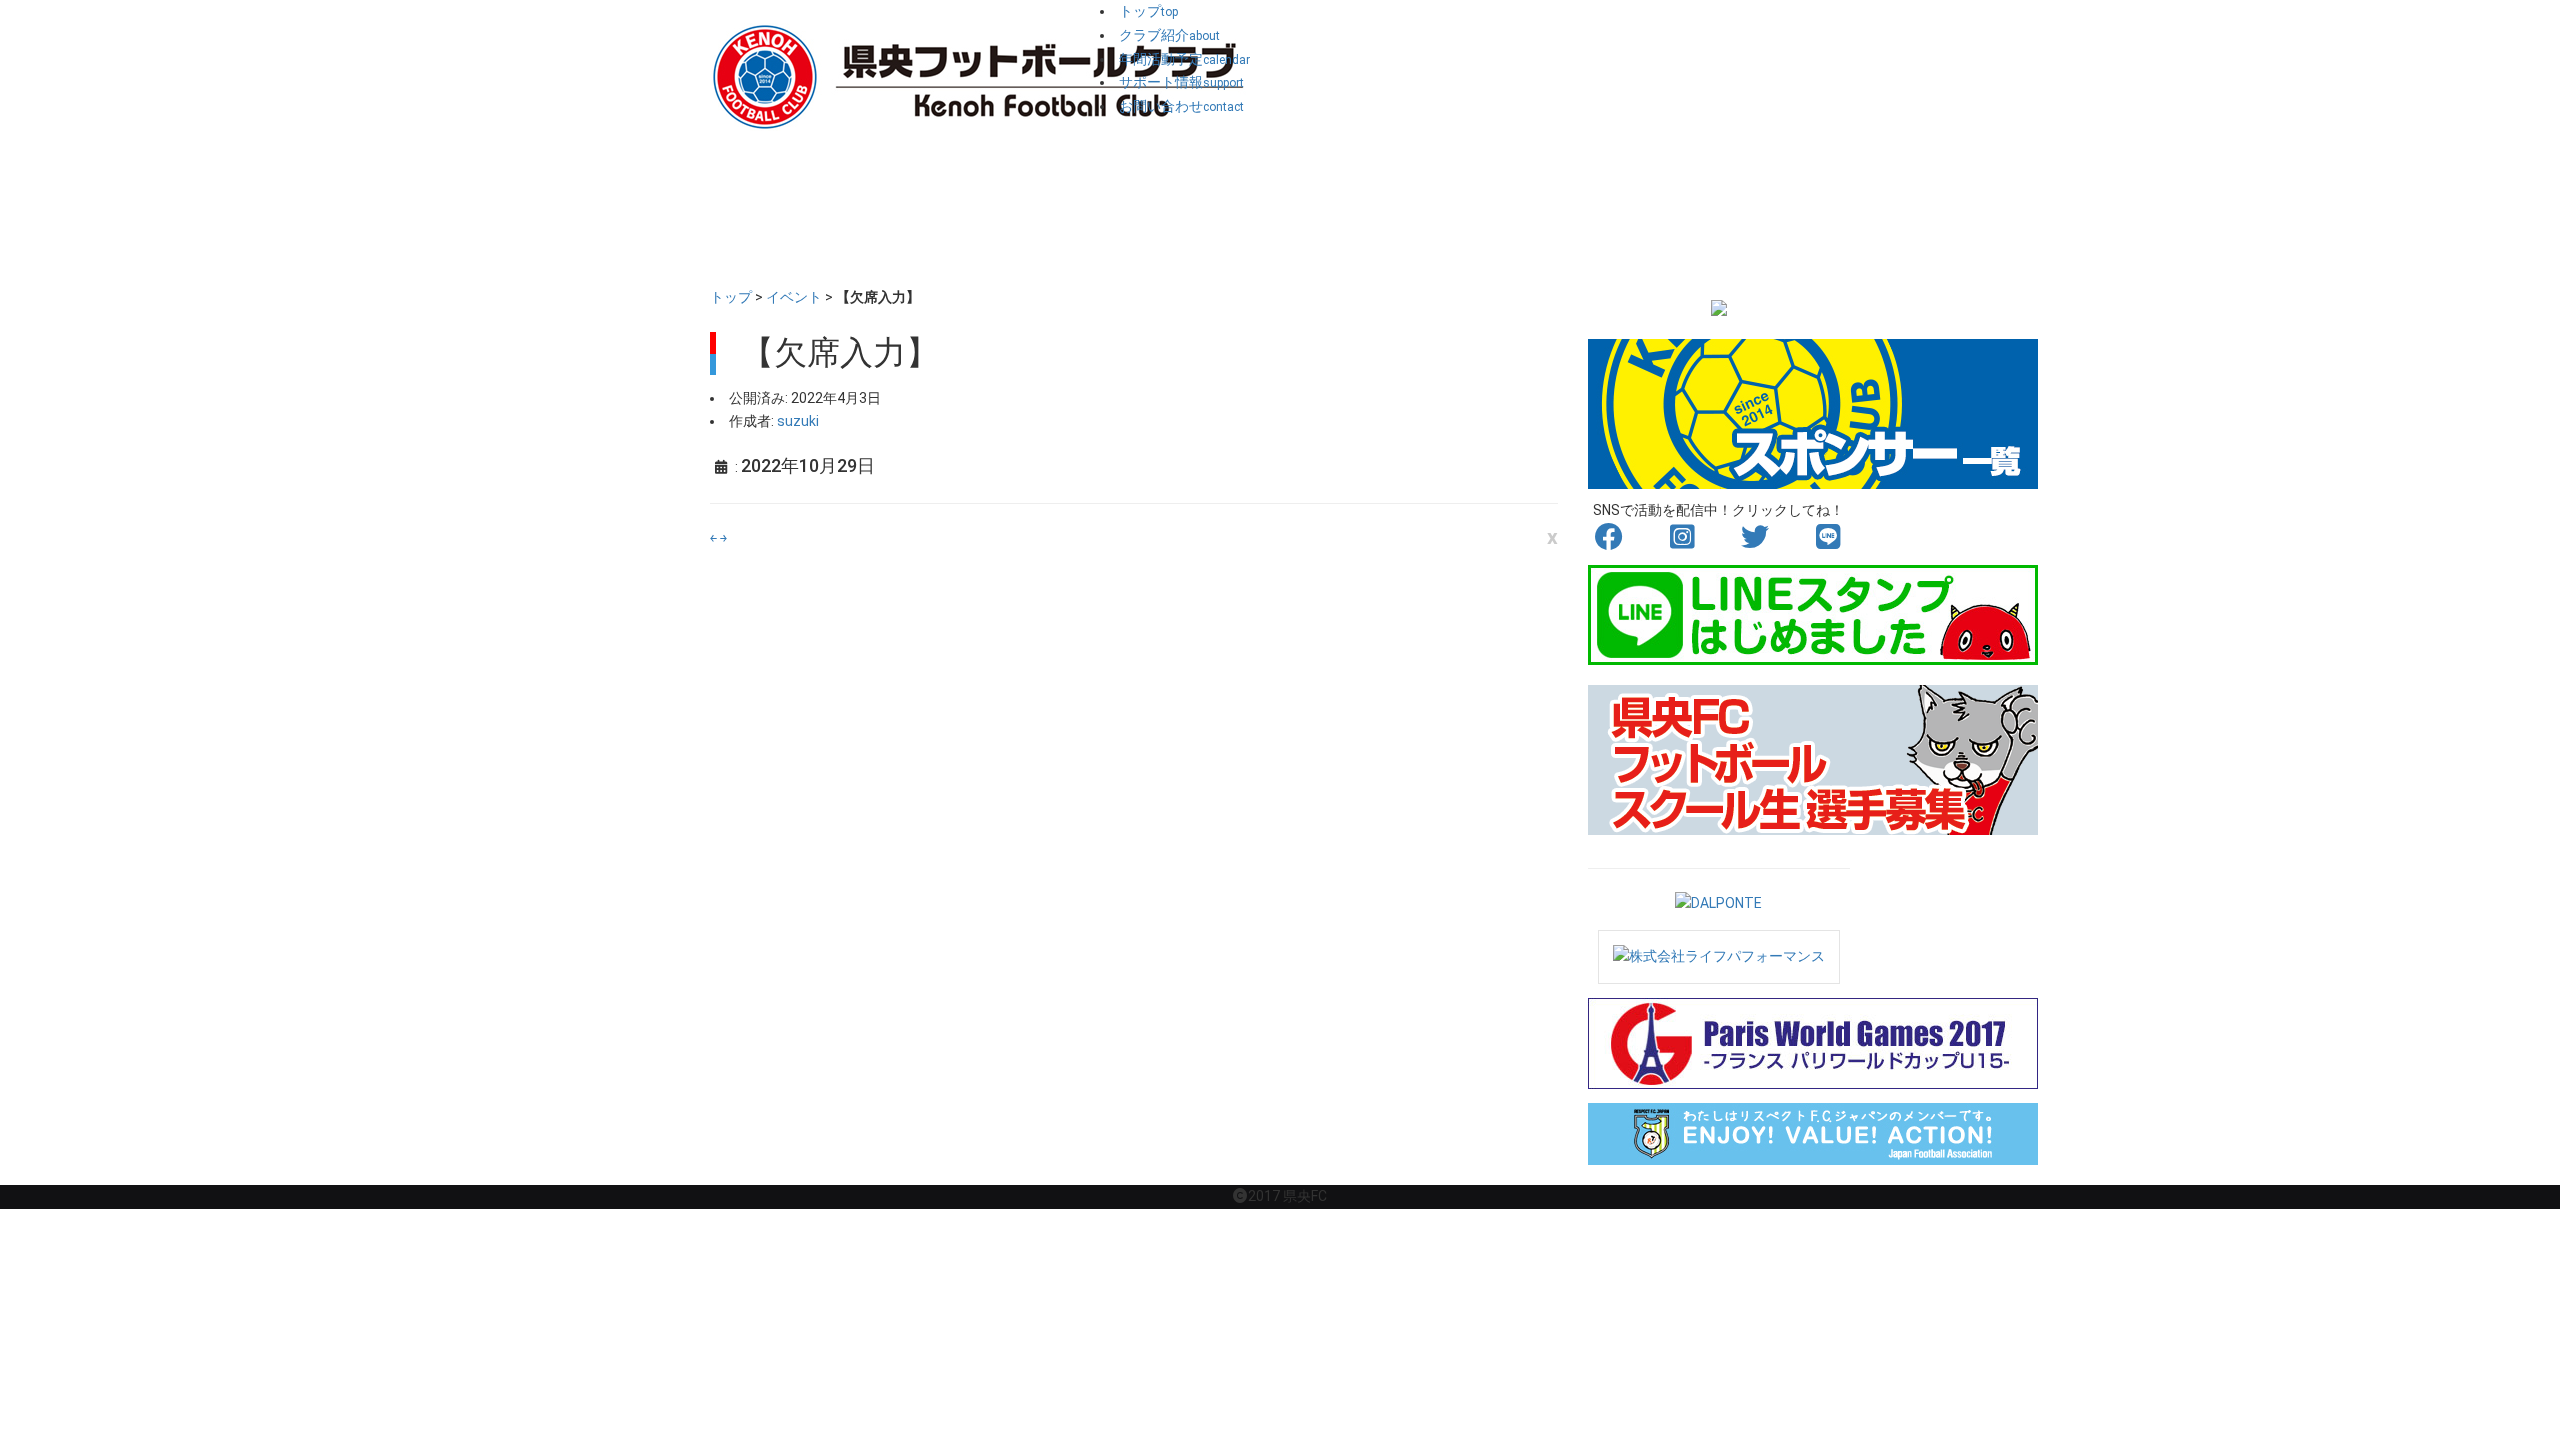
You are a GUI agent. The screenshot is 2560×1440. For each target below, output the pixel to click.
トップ (731, 297)
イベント (794, 297)
